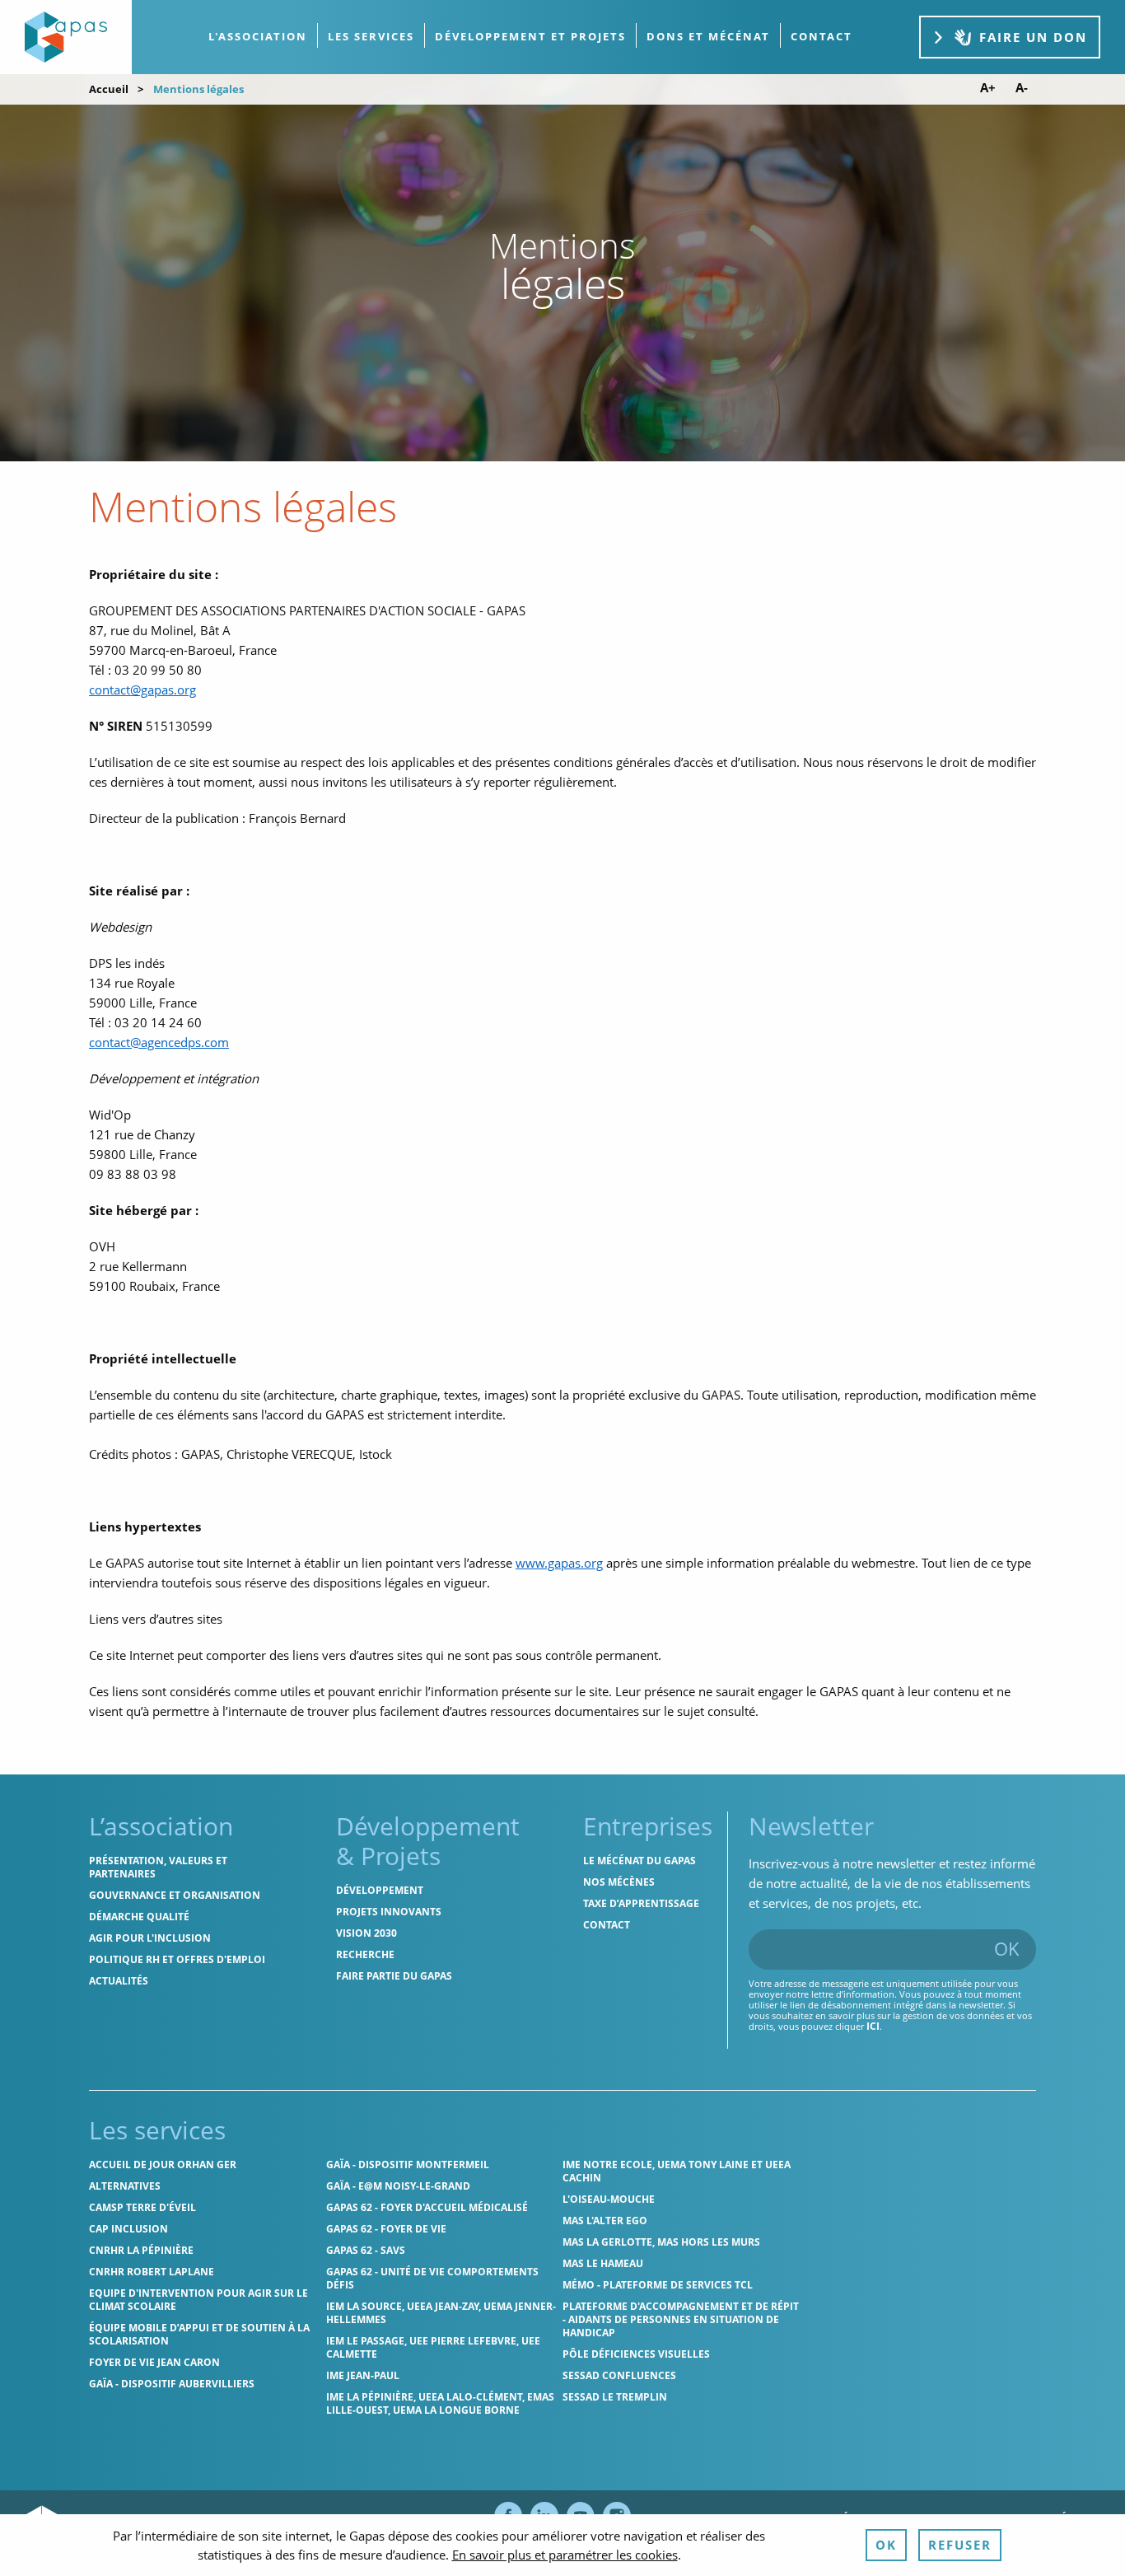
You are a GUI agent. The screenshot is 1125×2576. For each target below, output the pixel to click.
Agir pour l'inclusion (150, 1938)
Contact (607, 1925)
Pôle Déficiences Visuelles (636, 2354)
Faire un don (1033, 37)
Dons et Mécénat (708, 36)
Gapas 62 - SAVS (366, 2250)
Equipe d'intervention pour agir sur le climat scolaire (198, 2300)
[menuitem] (258, 37)
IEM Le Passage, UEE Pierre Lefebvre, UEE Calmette (433, 2347)
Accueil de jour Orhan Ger (163, 2165)
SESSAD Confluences (619, 2375)
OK (1007, 1948)
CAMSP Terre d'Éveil (142, 2207)
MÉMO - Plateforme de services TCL (658, 2285)
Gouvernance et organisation (175, 1895)
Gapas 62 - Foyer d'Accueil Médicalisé (427, 2207)
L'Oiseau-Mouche (609, 2199)
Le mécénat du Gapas (640, 1861)
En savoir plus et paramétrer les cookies (565, 2555)
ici (873, 2026)
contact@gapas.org (142, 690)
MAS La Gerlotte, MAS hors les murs (661, 2242)
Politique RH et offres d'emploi (177, 1959)
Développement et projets (530, 36)
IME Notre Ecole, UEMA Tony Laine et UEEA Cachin (677, 2171)
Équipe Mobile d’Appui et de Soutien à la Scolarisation (199, 2334)
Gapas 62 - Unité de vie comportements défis (432, 2278)
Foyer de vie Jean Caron (154, 2362)
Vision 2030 (366, 1933)
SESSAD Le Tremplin (615, 2397)
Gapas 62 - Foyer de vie (386, 2229)
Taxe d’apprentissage (641, 1903)
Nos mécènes (619, 1882)
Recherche (365, 1954)
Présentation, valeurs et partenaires (158, 1867)
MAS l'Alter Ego (605, 2221)
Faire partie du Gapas (394, 1976)
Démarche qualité (139, 1917)
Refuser (960, 2545)
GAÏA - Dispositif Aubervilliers (172, 2384)
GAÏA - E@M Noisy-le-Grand (398, 2186)
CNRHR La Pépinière (141, 2250)
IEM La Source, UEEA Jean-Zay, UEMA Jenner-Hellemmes (441, 2313)
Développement (380, 1890)
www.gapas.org (559, 1563)
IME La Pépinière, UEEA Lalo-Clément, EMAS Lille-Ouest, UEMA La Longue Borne (440, 2403)
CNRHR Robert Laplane (152, 2272)
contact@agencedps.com (159, 1042)
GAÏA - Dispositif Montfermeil (408, 2165)
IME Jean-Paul (363, 2375)
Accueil (109, 89)
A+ (988, 88)
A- (1022, 88)
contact (822, 36)
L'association (258, 36)
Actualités (119, 1981)
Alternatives (125, 2186)
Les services (371, 36)
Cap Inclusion (128, 2229)
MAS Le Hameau (603, 2263)
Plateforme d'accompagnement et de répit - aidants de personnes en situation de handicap (681, 2319)
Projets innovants (389, 1912)
